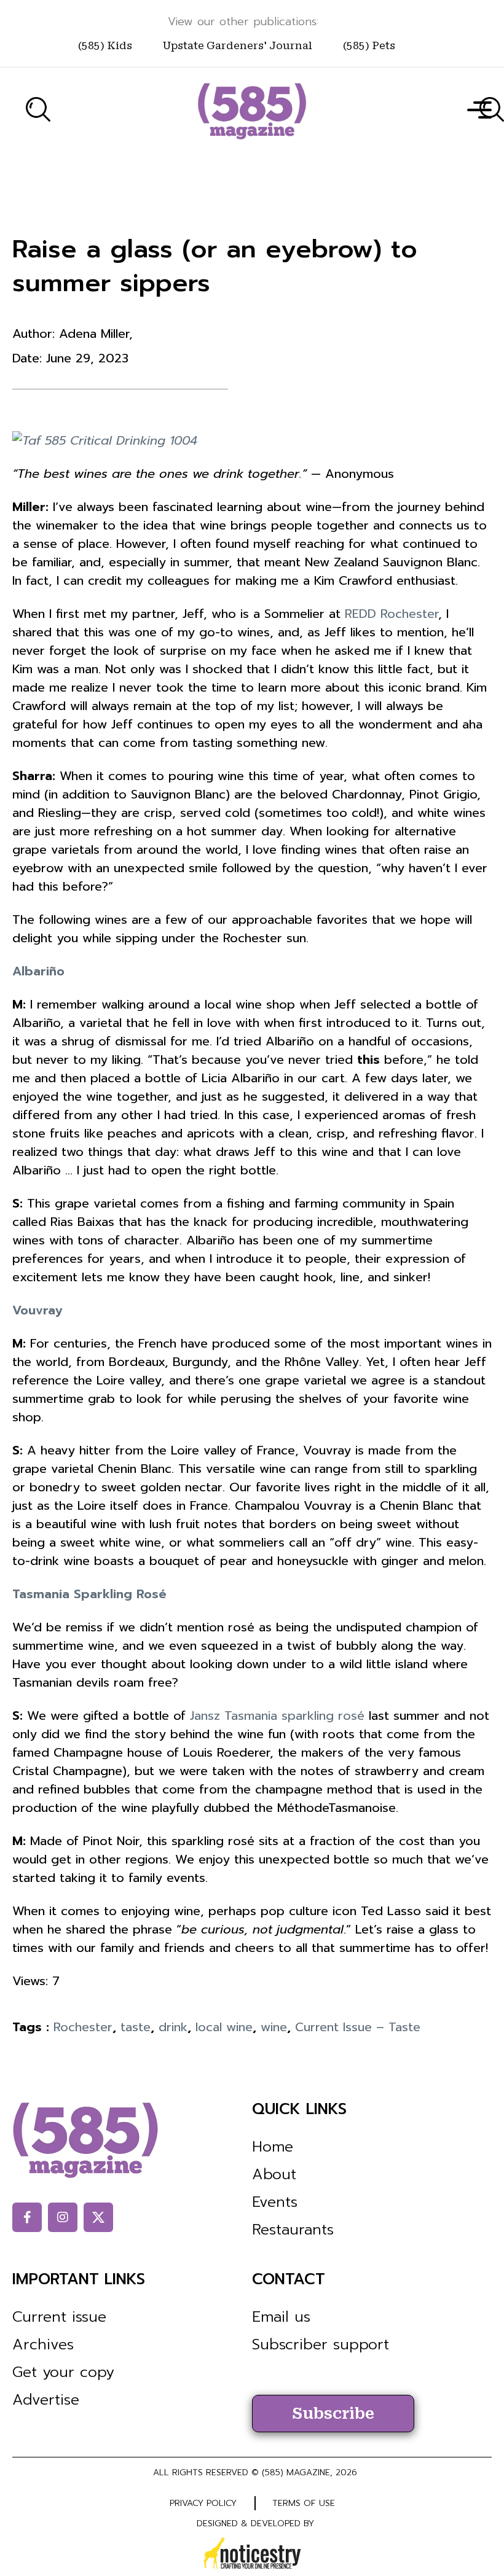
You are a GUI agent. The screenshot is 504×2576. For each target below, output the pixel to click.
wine (274, 2027)
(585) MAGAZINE (296, 2473)
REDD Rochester (392, 614)
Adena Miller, (96, 334)
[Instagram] (63, 2217)
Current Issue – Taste (358, 2027)
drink (173, 2027)
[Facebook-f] (27, 2217)
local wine (224, 2027)
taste (136, 2027)
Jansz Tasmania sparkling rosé (277, 1715)
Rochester (83, 2027)
